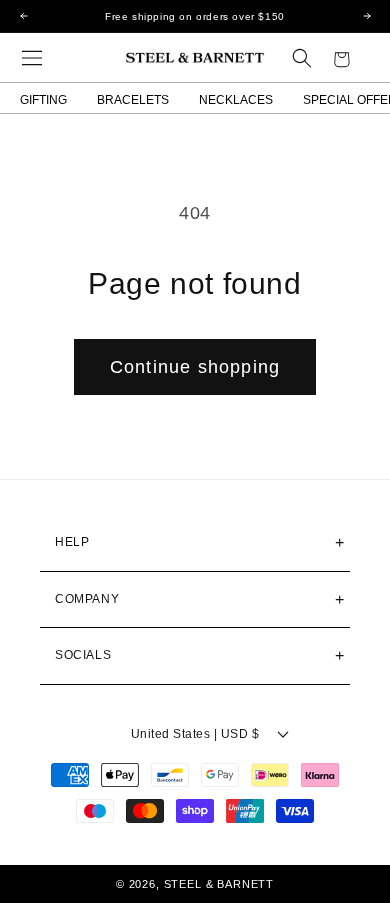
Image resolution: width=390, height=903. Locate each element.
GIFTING (43, 100)
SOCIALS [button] (83, 655)
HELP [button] (72, 542)
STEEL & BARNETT (219, 884)
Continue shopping (195, 367)
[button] (32, 58)
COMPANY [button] (87, 599)
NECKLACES (236, 100)
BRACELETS (133, 100)
